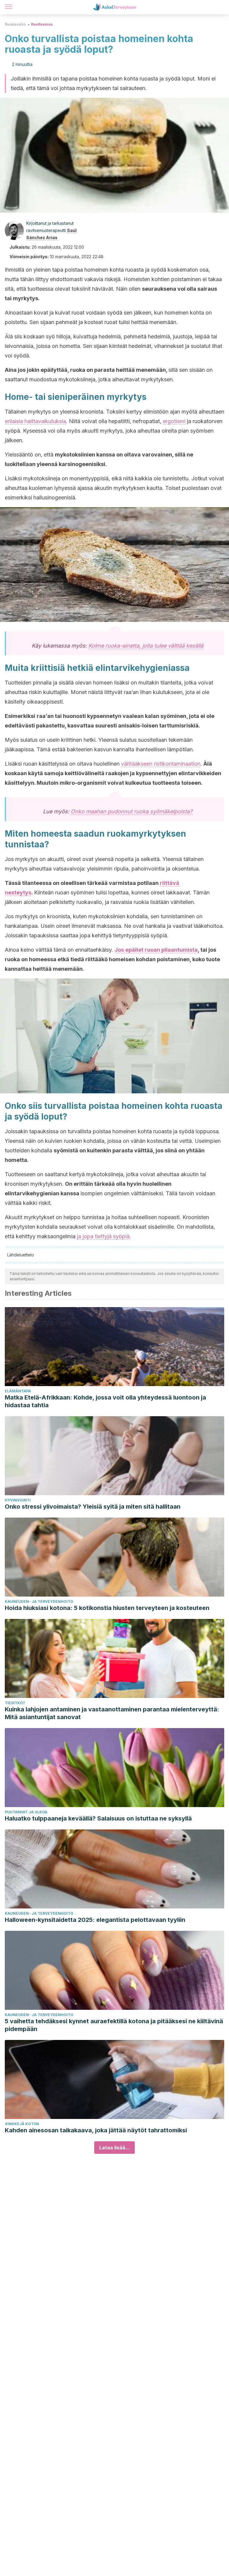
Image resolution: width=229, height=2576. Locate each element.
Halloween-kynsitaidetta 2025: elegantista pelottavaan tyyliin (95, 1920)
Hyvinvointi (18, 1500)
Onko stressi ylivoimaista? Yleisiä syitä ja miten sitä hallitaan (93, 1507)
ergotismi (174, 421)
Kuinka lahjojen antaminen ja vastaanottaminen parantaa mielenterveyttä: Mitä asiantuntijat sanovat (112, 1713)
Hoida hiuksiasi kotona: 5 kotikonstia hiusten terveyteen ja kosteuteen (107, 1608)
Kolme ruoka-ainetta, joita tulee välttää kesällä (146, 646)
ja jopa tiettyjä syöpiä (103, 1236)
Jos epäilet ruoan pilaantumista (156, 950)
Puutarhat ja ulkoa (26, 1812)
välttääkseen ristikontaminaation (161, 764)
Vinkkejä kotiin (22, 2124)
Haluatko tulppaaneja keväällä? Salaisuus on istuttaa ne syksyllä (98, 1818)
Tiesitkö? (15, 1703)
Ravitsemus (42, 24)
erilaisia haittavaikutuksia (35, 421)
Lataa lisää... (114, 2148)
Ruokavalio (15, 24)
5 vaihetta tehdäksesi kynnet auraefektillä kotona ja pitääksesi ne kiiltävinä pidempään (114, 2025)
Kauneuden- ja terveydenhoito (39, 1602)
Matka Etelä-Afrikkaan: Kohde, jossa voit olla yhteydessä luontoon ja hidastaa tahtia (105, 1401)
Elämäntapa (18, 1391)
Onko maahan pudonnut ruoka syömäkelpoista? (131, 811)
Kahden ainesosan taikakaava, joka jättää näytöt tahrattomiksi (96, 2130)
